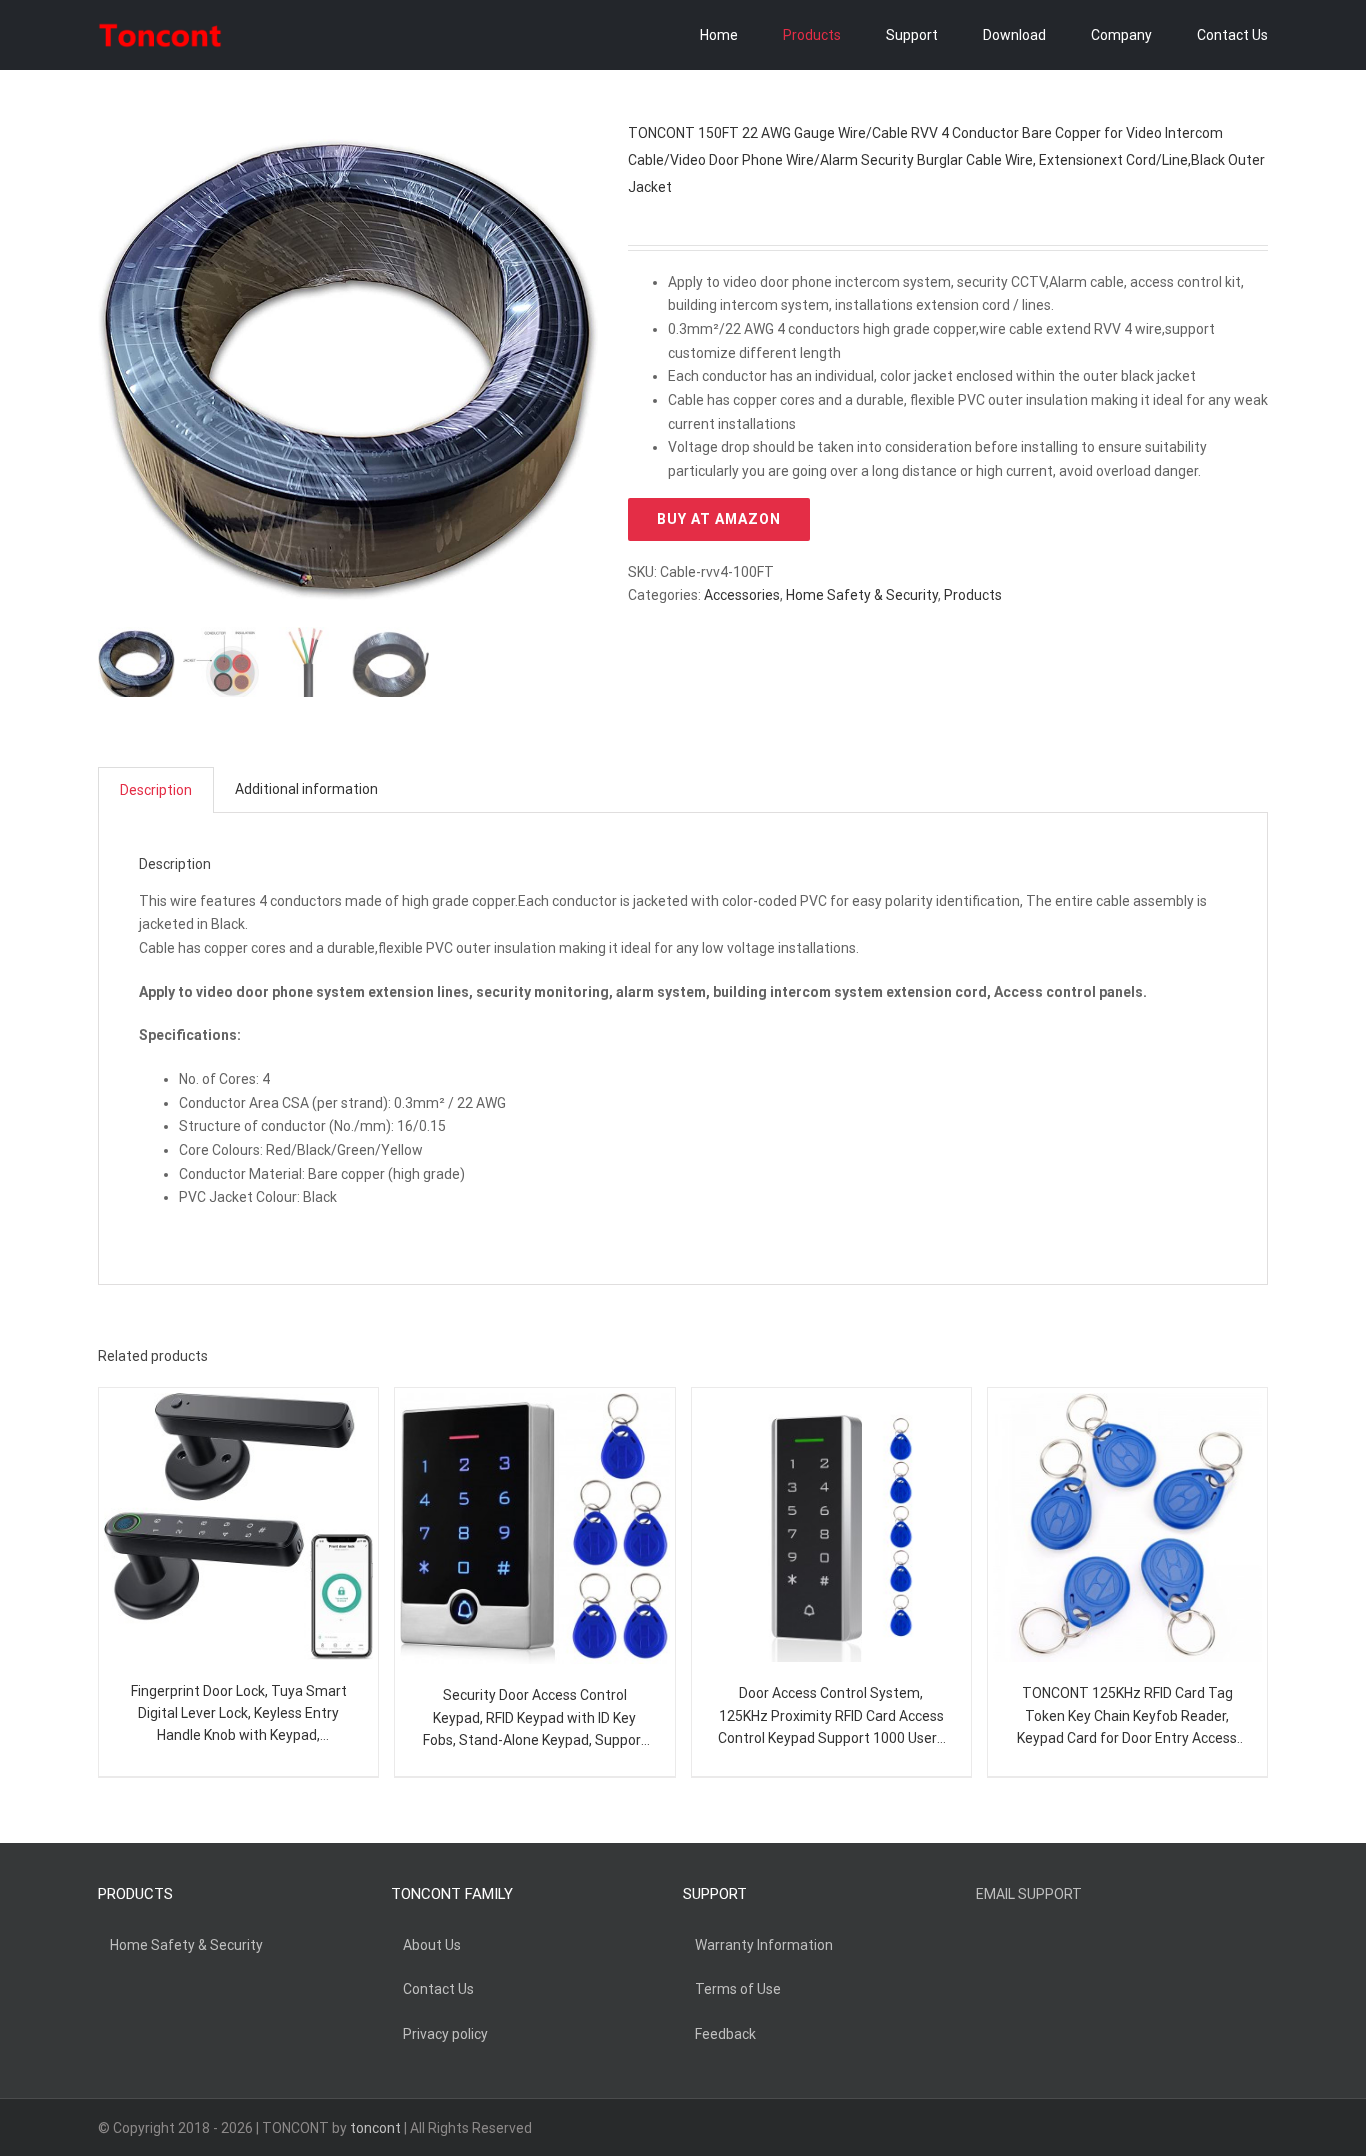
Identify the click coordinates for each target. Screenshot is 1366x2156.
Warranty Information (764, 1945)
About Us (432, 1945)
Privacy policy (445, 2034)
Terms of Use (738, 1989)
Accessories (742, 595)
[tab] (156, 790)
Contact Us (438, 1989)
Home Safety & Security (862, 595)
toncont (375, 2128)
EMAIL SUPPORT (1029, 1894)
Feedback (725, 2034)
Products (973, 595)
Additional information (306, 789)
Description (156, 790)
